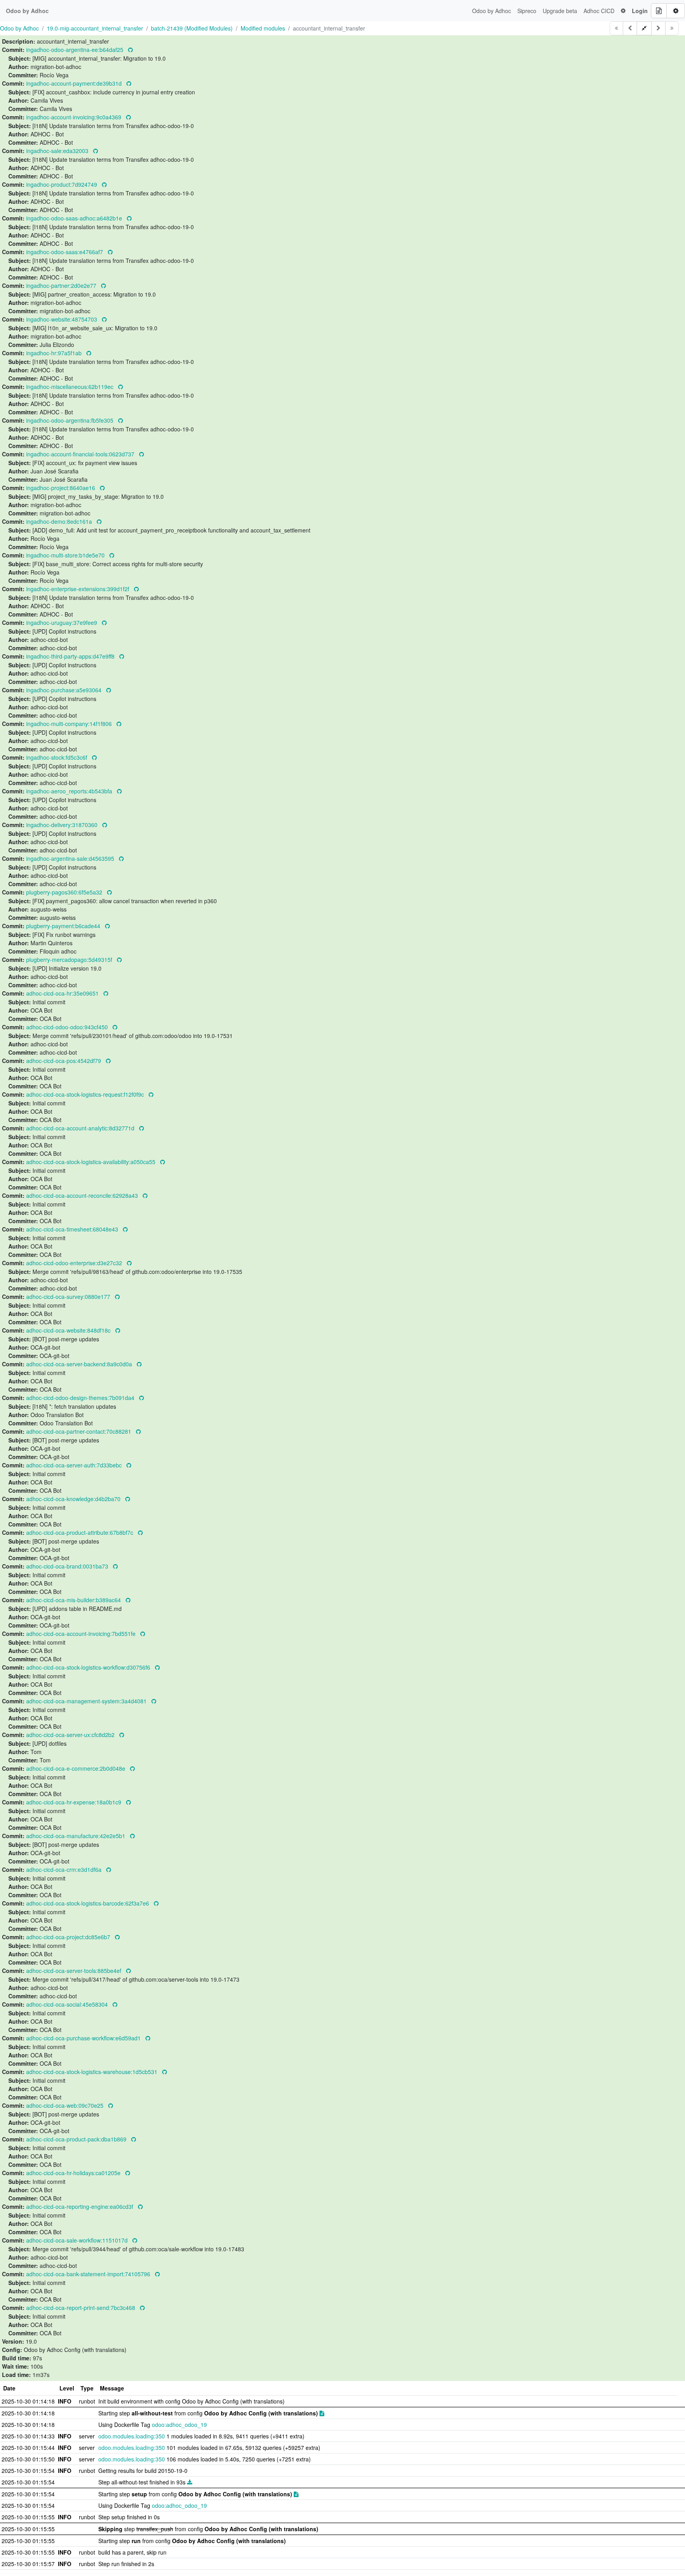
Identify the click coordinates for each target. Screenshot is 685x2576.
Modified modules (263, 28)
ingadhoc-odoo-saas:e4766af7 (65, 252)
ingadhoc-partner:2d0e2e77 (62, 285)
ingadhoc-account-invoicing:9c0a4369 (75, 117)
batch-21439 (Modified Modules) (192, 28)
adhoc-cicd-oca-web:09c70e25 (66, 2105)
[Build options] (676, 11)
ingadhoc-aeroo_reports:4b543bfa (70, 791)
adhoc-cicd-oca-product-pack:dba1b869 (77, 2139)
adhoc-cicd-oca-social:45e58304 (68, 2004)
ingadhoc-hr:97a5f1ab (55, 353)
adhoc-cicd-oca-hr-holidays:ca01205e (74, 2173)
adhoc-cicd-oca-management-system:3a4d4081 (87, 1701)
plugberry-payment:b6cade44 (64, 926)
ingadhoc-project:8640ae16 (61, 488)
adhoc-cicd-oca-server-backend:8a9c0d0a (80, 1364)
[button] (623, 11)
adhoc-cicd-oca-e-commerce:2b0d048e (77, 1768)
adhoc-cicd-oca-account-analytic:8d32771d (81, 1128)
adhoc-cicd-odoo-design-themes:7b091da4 (81, 1398)
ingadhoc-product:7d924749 (62, 184)
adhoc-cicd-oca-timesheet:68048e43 (73, 1229)
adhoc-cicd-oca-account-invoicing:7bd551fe (82, 1634)
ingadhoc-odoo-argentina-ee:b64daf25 (76, 50)
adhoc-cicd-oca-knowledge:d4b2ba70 (74, 1499)
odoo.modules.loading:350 (132, 2436)
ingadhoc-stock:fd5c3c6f (57, 757)
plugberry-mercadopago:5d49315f (70, 960)
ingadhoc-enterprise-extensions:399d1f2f (78, 589)
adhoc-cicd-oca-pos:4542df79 (64, 1061)
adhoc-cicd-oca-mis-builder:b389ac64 (74, 1600)
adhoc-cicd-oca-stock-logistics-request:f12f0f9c (86, 1094)
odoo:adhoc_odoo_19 (179, 2425)
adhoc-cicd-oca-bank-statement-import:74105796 (89, 2274)
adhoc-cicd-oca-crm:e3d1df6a (65, 1869)
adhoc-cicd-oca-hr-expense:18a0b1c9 (75, 1802)
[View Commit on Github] (130, 50)
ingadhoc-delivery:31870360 (63, 825)
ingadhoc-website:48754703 (62, 319)
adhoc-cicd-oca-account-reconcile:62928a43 (83, 1195)
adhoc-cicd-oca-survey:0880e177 (69, 1297)
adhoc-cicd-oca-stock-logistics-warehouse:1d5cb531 (93, 2072)
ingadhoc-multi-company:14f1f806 (70, 724)
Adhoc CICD (599, 11)
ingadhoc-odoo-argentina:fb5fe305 (71, 420)
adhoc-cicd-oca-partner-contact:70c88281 (79, 1431)
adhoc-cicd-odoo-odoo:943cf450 (68, 1027)
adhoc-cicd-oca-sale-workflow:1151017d (78, 2240)
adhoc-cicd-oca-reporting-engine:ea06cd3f (80, 2206)
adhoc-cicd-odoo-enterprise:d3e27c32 (75, 1263)
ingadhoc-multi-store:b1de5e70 (66, 555)
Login (640, 11)
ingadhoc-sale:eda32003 (58, 151)
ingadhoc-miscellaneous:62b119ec (71, 387)
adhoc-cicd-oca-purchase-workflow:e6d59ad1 (84, 2038)
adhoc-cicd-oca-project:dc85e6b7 (69, 1937)
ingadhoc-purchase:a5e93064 (65, 690)
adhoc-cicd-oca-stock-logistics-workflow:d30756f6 (89, 1667)
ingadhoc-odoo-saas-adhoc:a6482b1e (75, 218)
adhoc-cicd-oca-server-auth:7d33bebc (75, 1465)
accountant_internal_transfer (329, 28)
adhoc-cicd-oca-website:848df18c (69, 1330)
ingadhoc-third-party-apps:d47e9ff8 (71, 656)
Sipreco (527, 11)
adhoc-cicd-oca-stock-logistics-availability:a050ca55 (92, 1162)
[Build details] (659, 11)
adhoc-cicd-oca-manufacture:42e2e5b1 (77, 1836)
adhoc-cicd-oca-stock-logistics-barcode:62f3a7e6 (88, 1903)
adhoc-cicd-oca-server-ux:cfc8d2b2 (71, 1735)
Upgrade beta (560, 11)
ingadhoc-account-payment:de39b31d (75, 83)
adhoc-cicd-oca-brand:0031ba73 (68, 1566)
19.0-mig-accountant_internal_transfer (95, 28)
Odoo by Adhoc (492, 11)
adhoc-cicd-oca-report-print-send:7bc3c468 (81, 2308)
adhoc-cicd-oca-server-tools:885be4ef (75, 1971)
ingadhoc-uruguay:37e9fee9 (62, 622)
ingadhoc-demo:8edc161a (60, 521)
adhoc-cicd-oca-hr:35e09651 (63, 993)
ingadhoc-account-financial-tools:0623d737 (81, 454)
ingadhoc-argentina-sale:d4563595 (71, 858)
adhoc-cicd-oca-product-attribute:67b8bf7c (80, 1532)
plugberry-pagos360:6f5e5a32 (65, 892)
